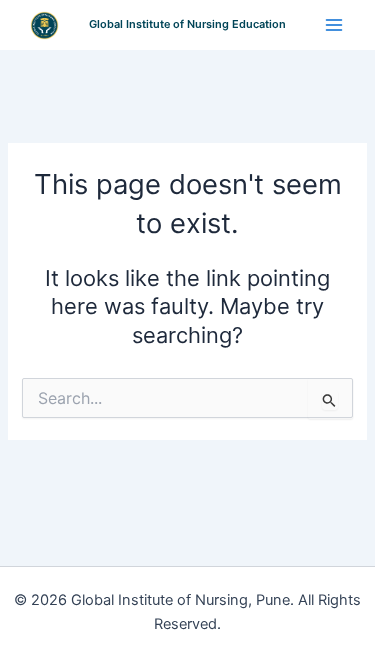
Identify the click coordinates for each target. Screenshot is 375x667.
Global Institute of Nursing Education (187, 24)
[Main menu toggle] (334, 25)
